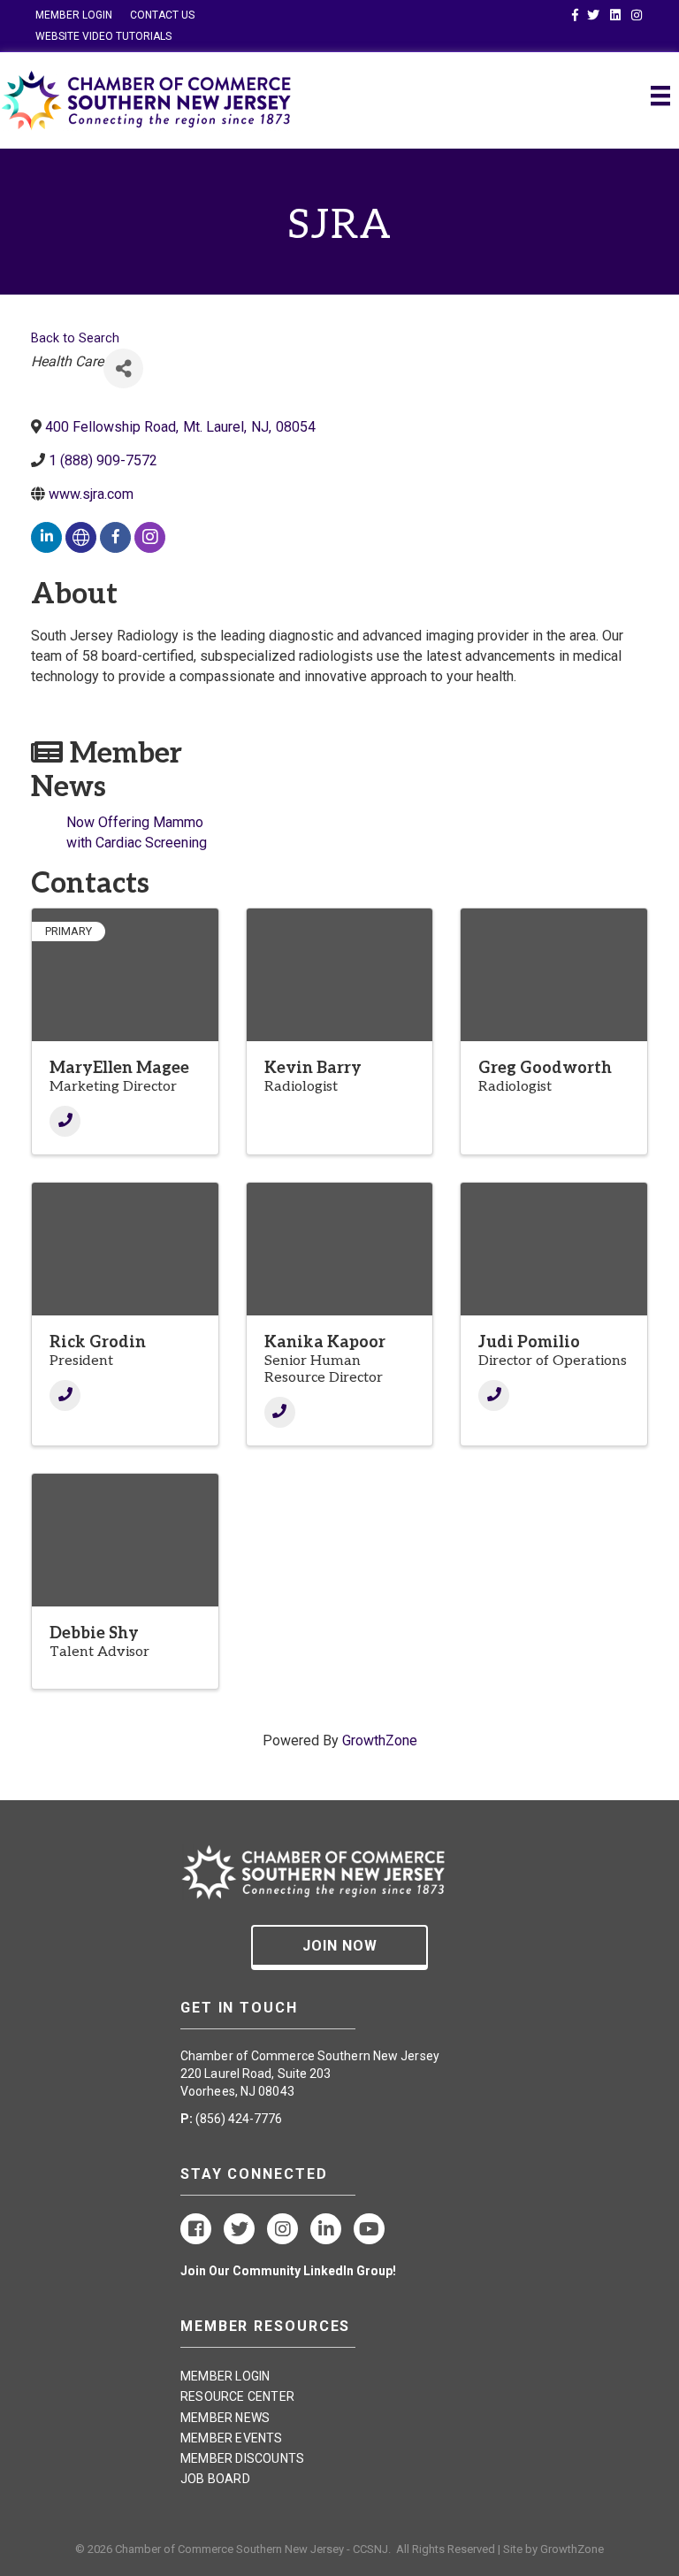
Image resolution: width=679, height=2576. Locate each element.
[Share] (123, 368)
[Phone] (65, 1121)
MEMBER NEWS (225, 2418)
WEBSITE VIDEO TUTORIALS (103, 36)
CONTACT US (162, 15)
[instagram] (150, 537)
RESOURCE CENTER (237, 2396)
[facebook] (115, 537)
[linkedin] (46, 537)
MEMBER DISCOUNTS (242, 2458)
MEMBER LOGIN (74, 15)
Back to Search (75, 338)
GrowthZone (380, 1740)
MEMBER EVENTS (232, 2438)
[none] (81, 537)
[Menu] (660, 96)
